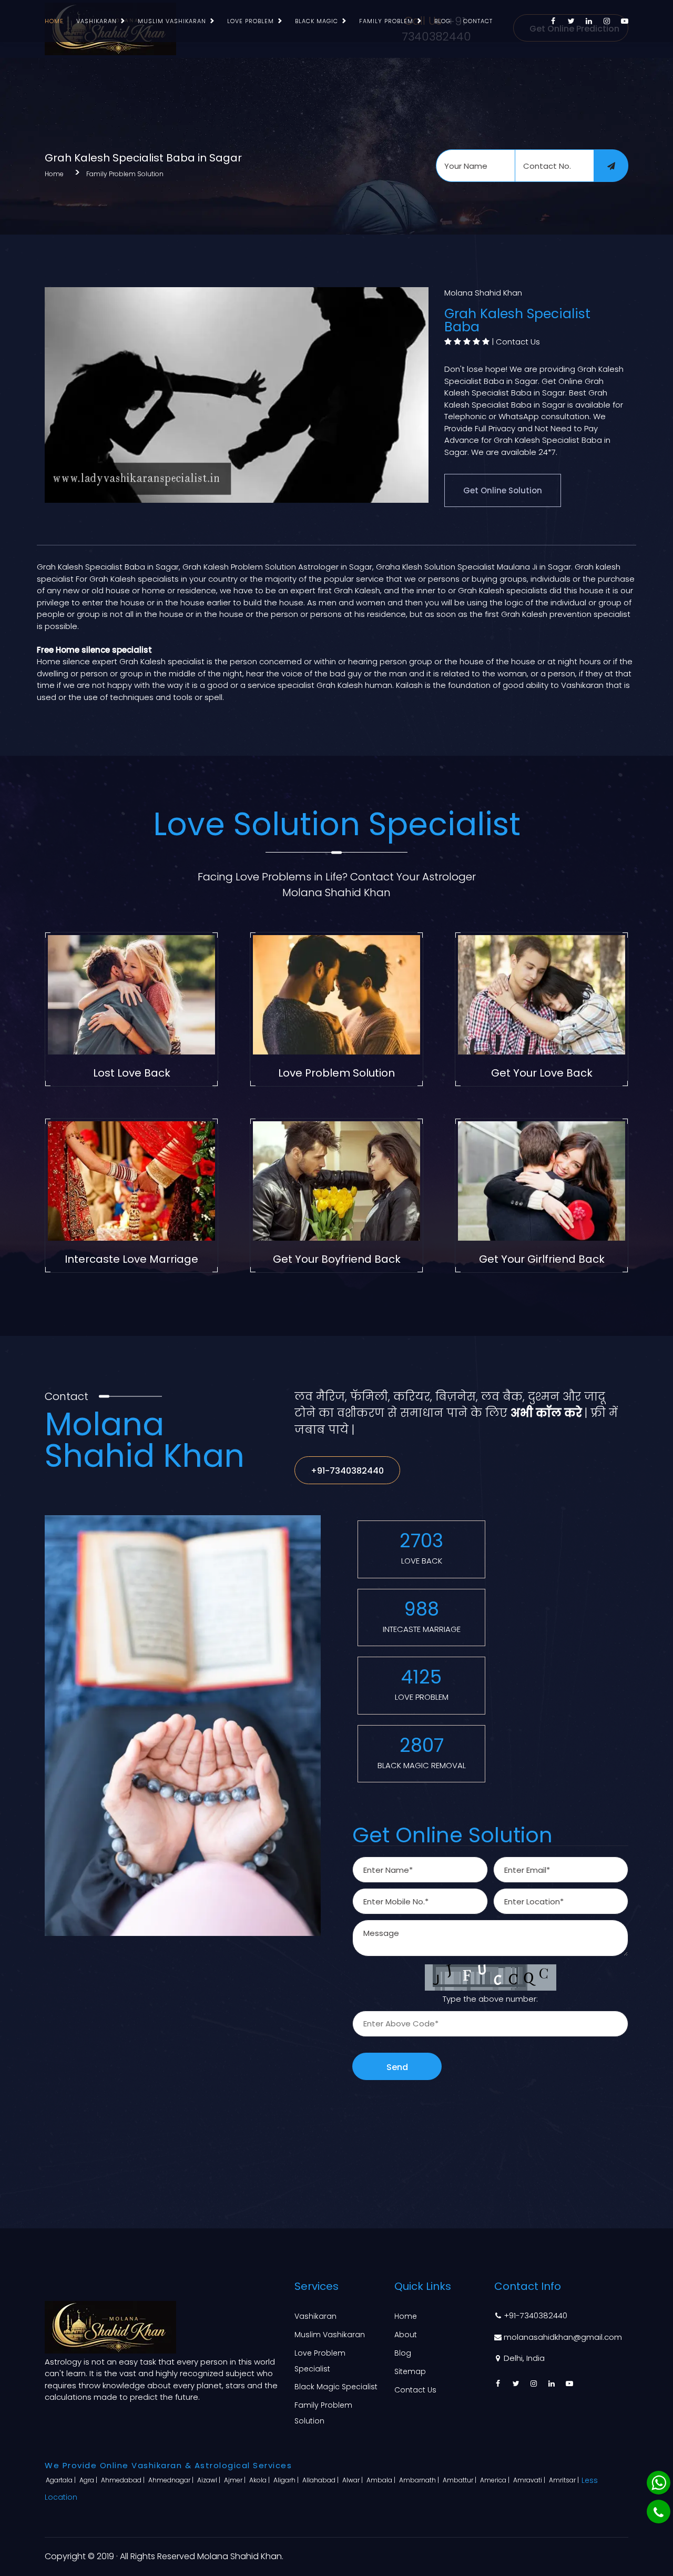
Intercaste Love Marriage (131, 1259)
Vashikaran (96, 21)
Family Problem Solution (125, 174)
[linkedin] (589, 21)
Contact (478, 21)
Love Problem (251, 21)
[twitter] (571, 21)
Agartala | (62, 2480)
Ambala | (382, 2480)
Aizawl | (210, 2480)
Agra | (89, 2480)
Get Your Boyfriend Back (337, 1259)
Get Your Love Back (542, 1073)
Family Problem (386, 21)
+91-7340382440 (347, 1471)
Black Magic (317, 21)
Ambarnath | (420, 2480)
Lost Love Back (132, 1073)
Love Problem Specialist (320, 2361)
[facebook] (553, 21)
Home (54, 21)
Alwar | (353, 2480)
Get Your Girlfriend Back (542, 1259)
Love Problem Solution (336, 1073)
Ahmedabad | (124, 2480)
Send (397, 2067)
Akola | (260, 2480)
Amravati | (530, 2480)
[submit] (611, 166)
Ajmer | (236, 2480)
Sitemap (410, 2371)
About (406, 2335)
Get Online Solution (503, 490)
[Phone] (659, 2512)
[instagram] (607, 21)
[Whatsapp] (659, 2483)
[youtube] (625, 21)
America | (496, 2480)
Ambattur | (460, 2480)
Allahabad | (321, 2480)
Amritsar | (565, 2480)
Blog (442, 21)
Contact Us (518, 342)
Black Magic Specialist (336, 2387)
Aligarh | (287, 2480)
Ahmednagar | (172, 2480)
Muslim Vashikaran (172, 21)
